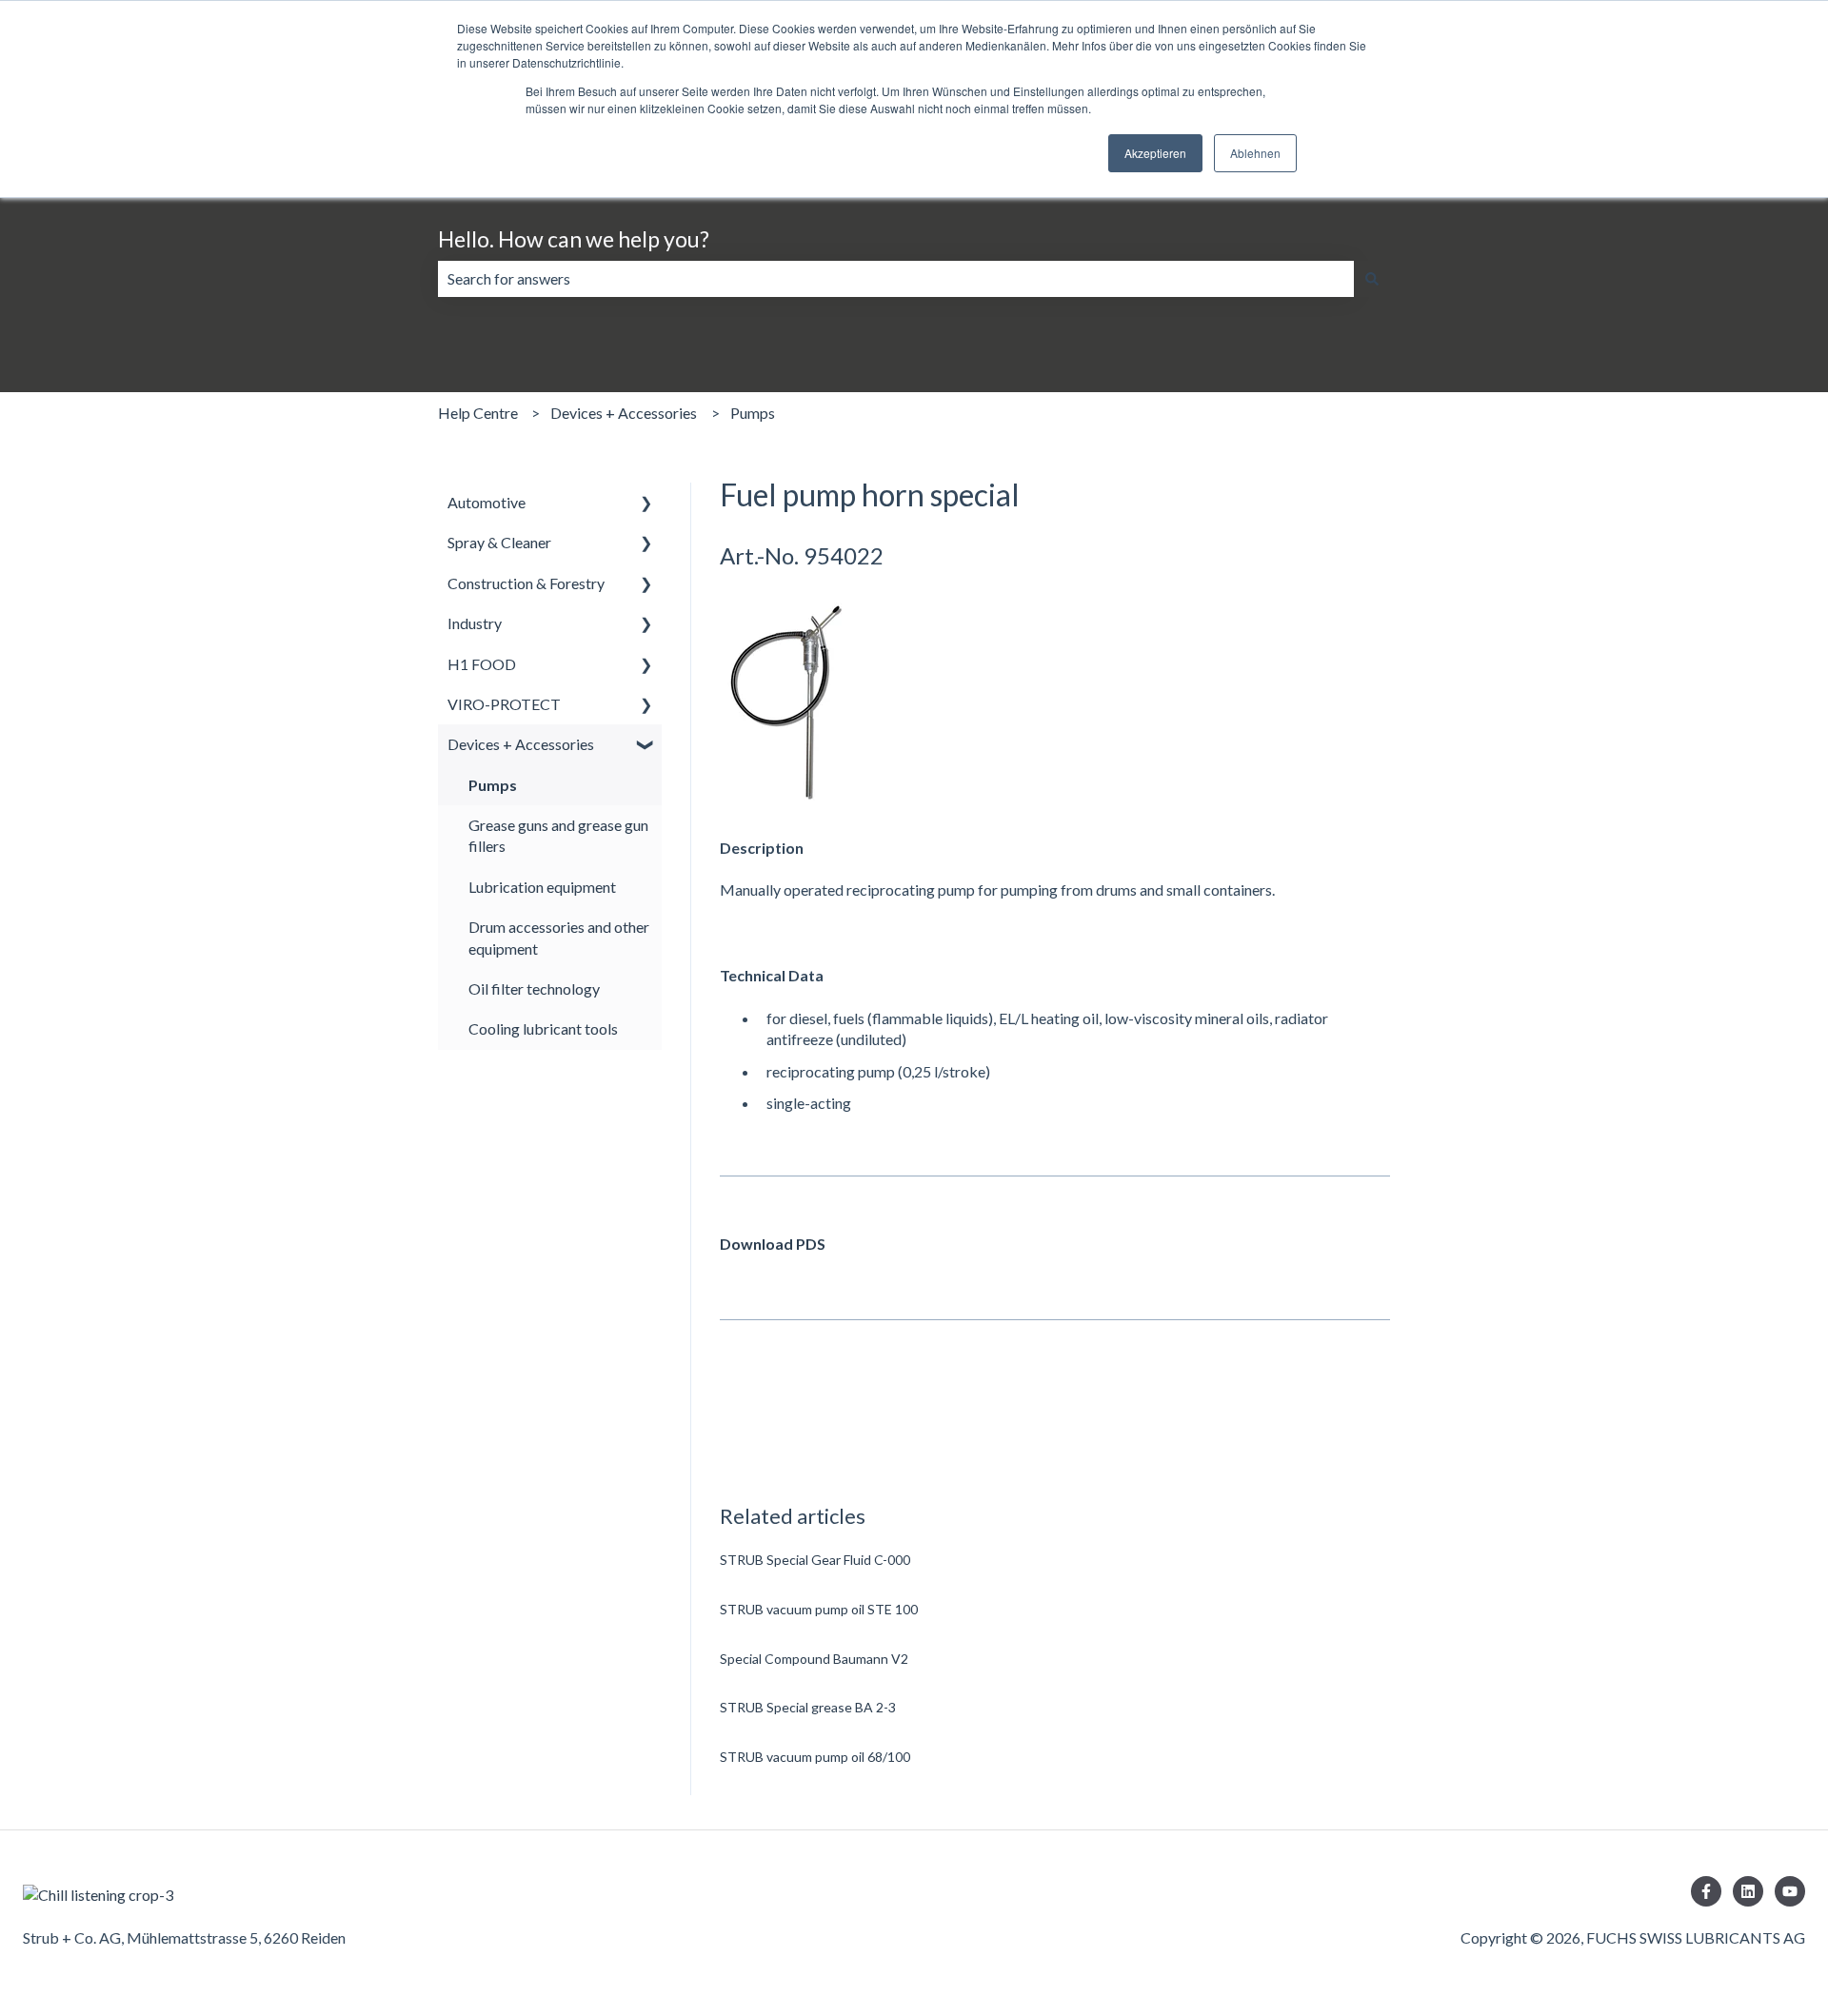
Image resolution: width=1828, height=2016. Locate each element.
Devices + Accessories (624, 413)
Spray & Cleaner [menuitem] (499, 542)
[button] (646, 504)
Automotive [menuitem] (487, 502)
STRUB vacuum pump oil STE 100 (819, 1609)
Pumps (753, 413)
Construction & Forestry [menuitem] (526, 583)
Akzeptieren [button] (1155, 153)
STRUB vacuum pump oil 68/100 (815, 1757)
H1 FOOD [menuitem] (482, 664)
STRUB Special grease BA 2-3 (808, 1707)
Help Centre (478, 413)
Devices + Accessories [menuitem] (521, 744)
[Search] (1372, 279)
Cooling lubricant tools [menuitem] (543, 1028)
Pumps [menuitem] (493, 785)
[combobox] (896, 279)
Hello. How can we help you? (574, 239)
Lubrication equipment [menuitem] (542, 887)
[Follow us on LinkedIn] (1748, 1891)
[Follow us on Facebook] (1706, 1891)
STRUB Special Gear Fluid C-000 (815, 1560)
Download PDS (773, 1244)
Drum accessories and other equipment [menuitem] (559, 937)
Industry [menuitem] (475, 623)
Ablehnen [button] (1255, 153)
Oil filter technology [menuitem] (534, 988)
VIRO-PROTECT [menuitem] (504, 704)
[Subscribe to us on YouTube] (1790, 1891)
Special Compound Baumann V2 (814, 1659)
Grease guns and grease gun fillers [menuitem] (558, 835)
